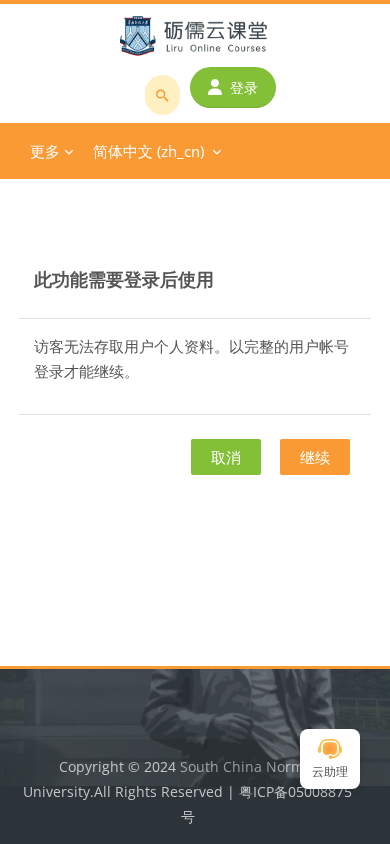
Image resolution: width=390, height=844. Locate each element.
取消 (226, 457)
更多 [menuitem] (45, 151)
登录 (244, 87)
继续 (315, 457)
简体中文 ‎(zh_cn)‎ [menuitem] (148, 151)
